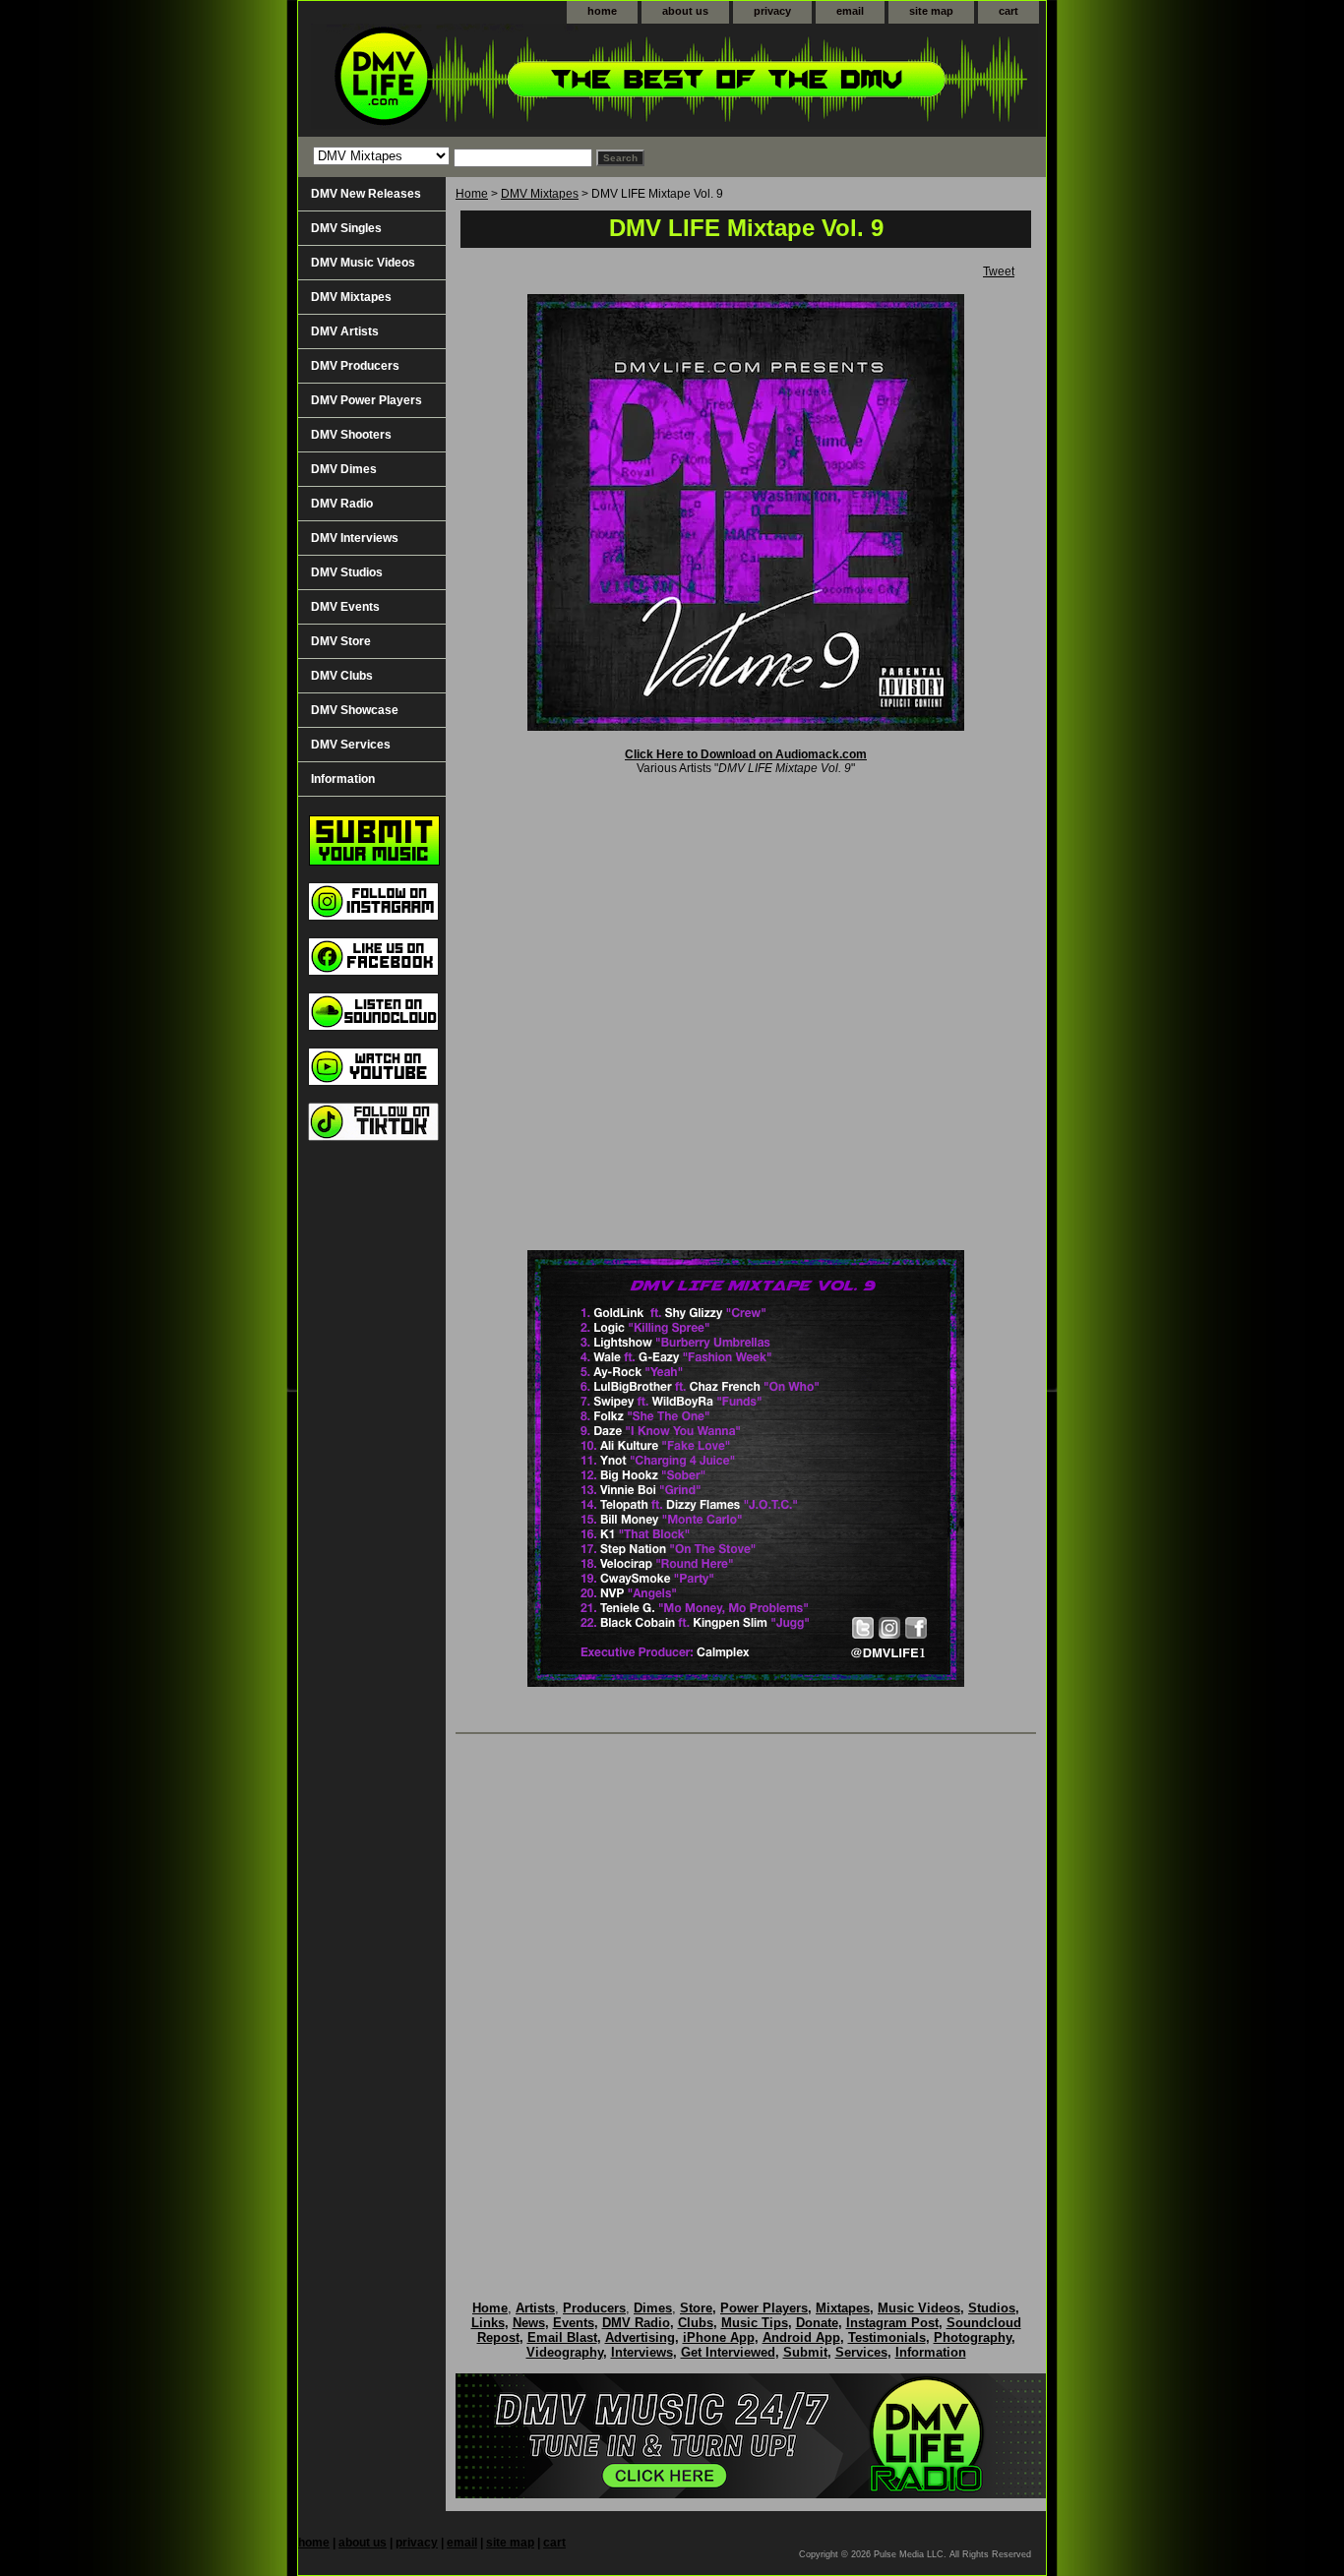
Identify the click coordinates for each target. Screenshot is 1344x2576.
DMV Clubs (342, 676)
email (850, 11)
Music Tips (755, 2323)
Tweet (999, 271)
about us (685, 11)
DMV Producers (355, 366)
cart (1008, 11)
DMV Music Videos (363, 263)
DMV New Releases (366, 194)
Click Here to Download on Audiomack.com (746, 754)
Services (861, 2352)
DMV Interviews (355, 538)
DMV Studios (347, 572)
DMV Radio (342, 504)
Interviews (642, 2352)
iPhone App (719, 2337)
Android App (801, 2337)
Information (343, 779)
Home (472, 194)
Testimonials (887, 2337)
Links (488, 2323)
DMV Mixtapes (540, 194)
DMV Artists (345, 331)
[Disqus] (746, 1997)
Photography (973, 2337)
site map (931, 11)
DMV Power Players (367, 400)
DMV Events (345, 607)
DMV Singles (346, 228)
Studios (992, 2308)
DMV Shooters (351, 435)
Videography (565, 2352)
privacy (772, 11)
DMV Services (351, 745)
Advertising (640, 2337)
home (602, 11)
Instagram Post (892, 2323)
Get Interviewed (728, 2352)
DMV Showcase (355, 710)
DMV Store (341, 641)
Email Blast (562, 2337)
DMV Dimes (344, 469)
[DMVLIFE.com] (544, 80)
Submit (805, 2352)
